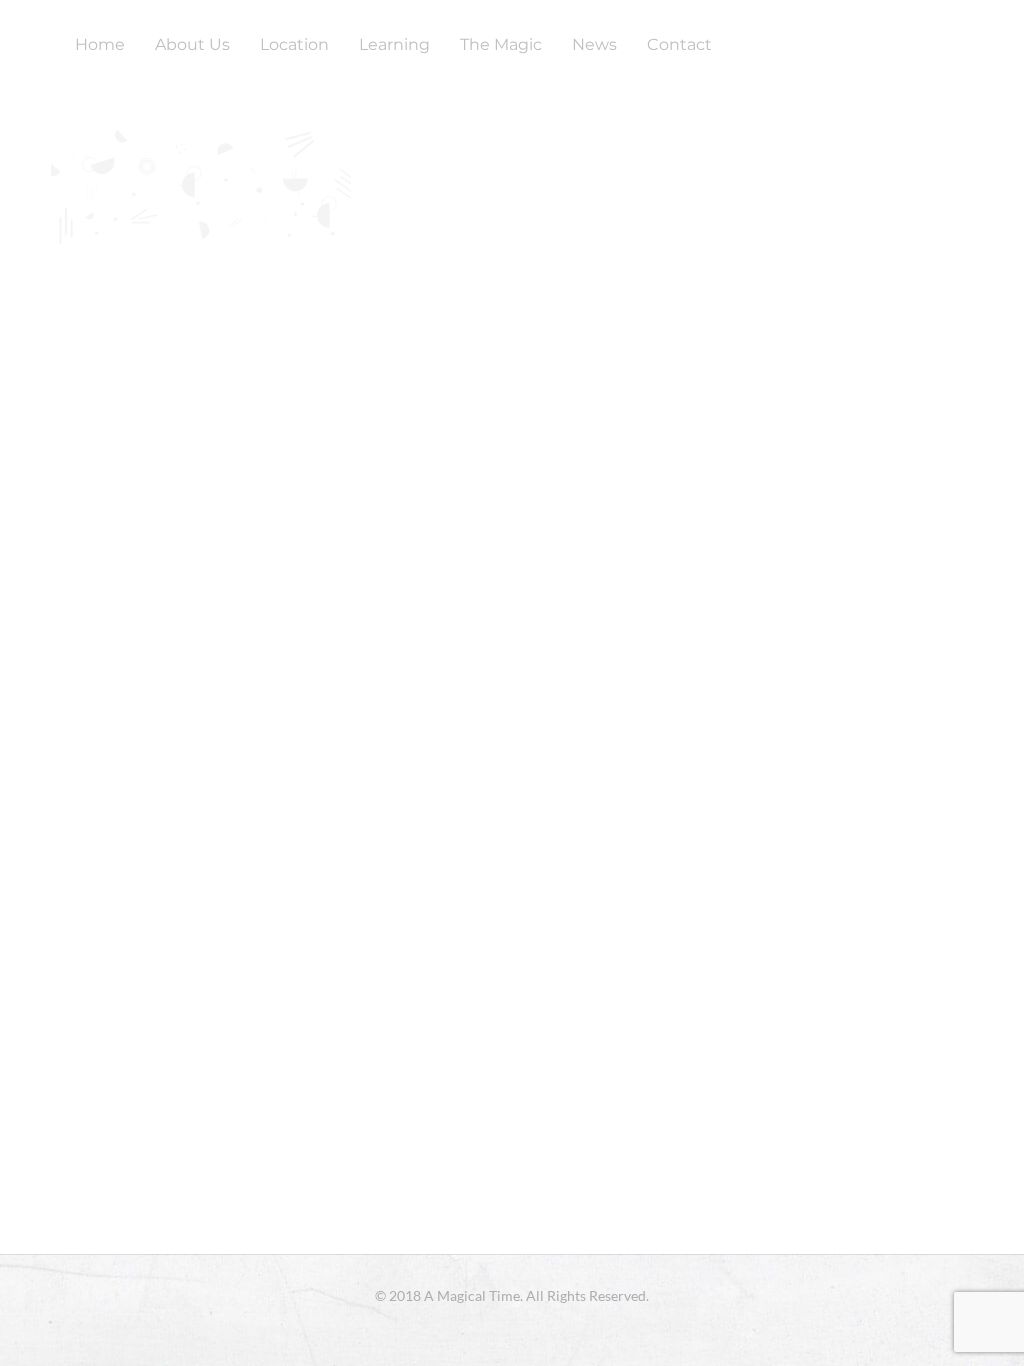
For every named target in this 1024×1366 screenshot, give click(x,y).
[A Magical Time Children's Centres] (25, 45)
